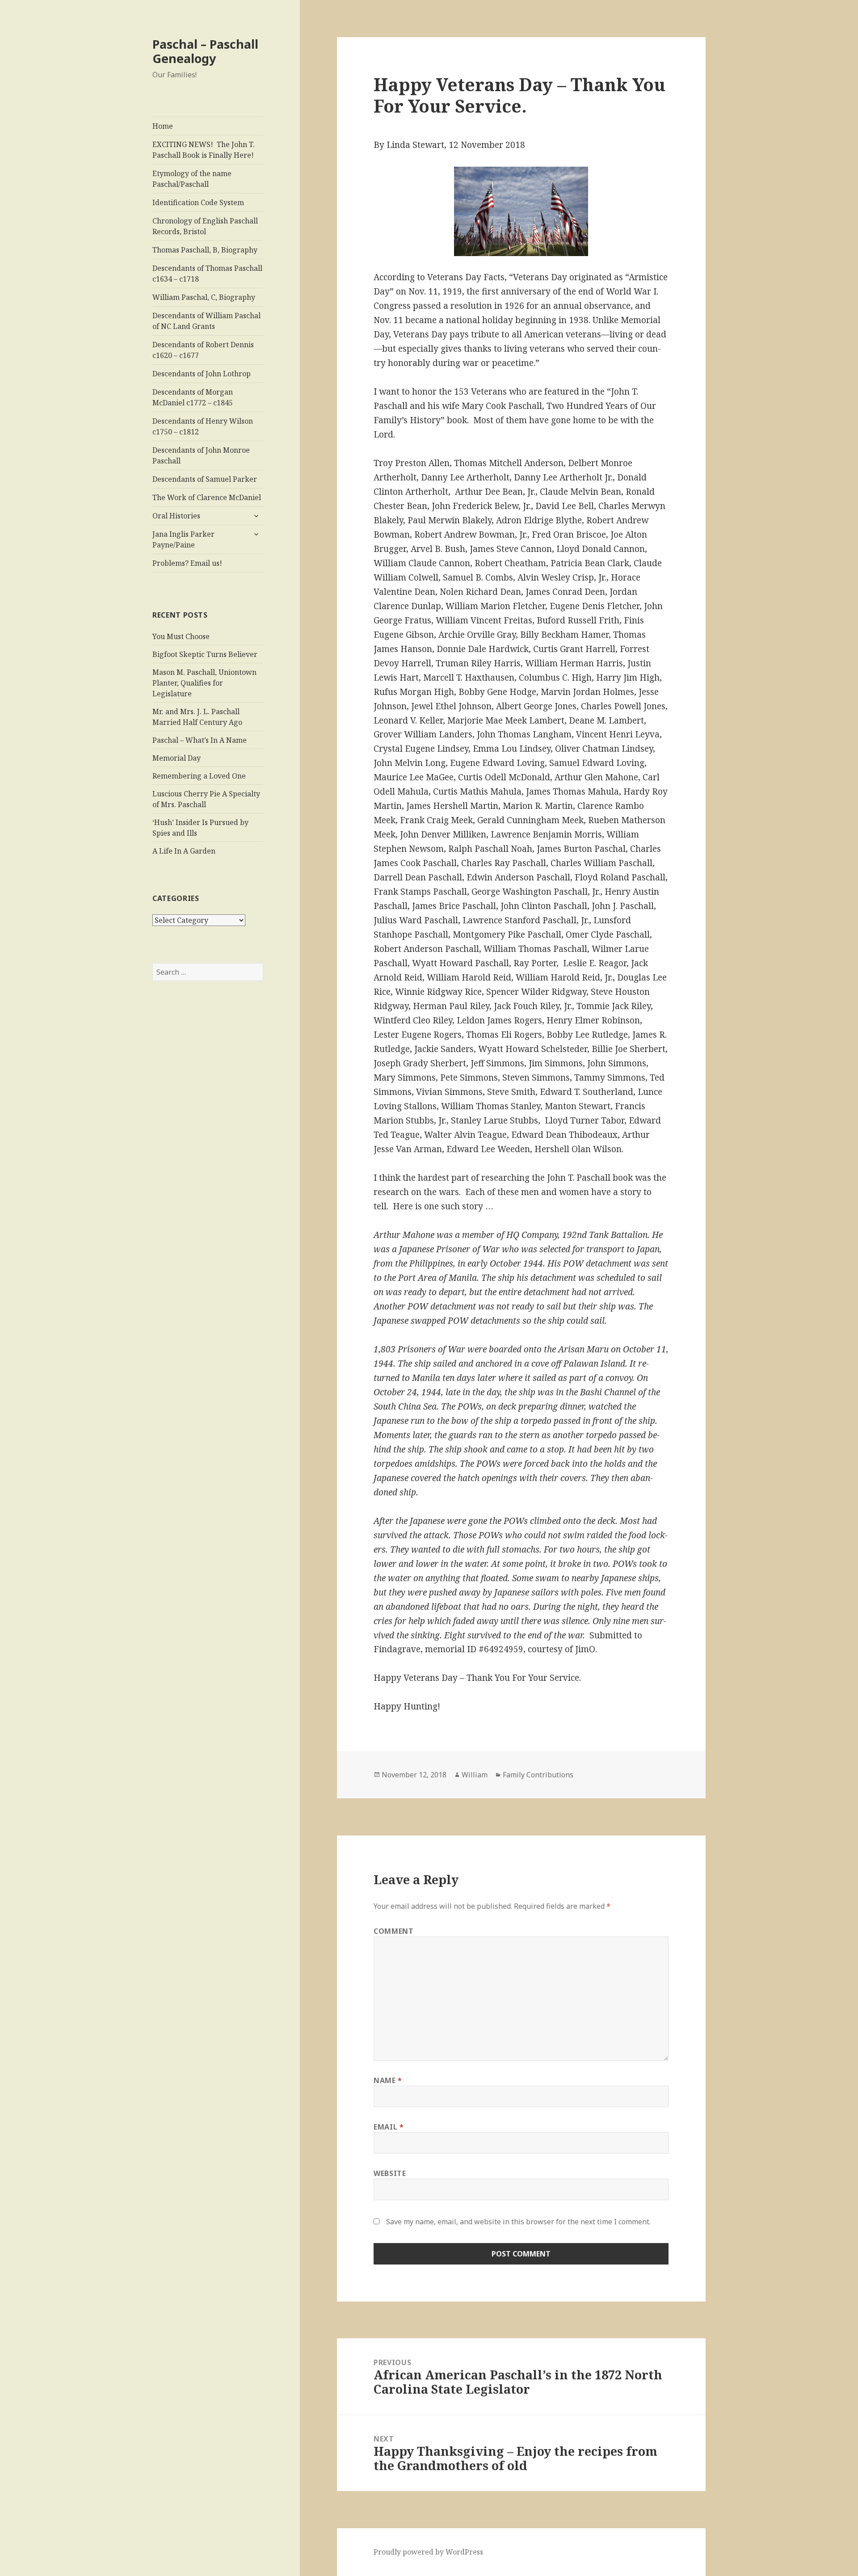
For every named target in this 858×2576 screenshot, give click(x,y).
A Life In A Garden (184, 851)
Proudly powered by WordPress (428, 2552)
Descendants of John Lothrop (202, 374)
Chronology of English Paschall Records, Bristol (205, 226)
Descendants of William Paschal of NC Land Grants (206, 321)
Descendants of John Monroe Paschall (201, 455)
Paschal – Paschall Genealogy (205, 51)
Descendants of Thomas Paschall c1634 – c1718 (207, 274)
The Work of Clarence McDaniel (207, 497)
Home (163, 126)
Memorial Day (177, 758)
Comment (393, 1931)
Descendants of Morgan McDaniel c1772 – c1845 (193, 397)
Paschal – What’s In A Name (200, 740)
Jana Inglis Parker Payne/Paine (183, 539)
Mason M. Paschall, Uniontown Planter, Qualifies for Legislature (204, 683)
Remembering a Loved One (199, 776)
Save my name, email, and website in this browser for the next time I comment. (518, 2222)
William (475, 1775)
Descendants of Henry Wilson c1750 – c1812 (203, 426)
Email (389, 2127)
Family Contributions (538, 1775)
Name (388, 2080)
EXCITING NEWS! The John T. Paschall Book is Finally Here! (204, 150)
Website (390, 2173)
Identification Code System (198, 202)
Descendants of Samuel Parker (205, 479)
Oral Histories (176, 516)
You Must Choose (181, 636)
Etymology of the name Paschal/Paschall (192, 179)
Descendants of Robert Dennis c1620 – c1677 (203, 350)
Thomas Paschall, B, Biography (205, 250)
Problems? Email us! (187, 563)
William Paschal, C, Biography (204, 297)
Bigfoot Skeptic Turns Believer (205, 654)
